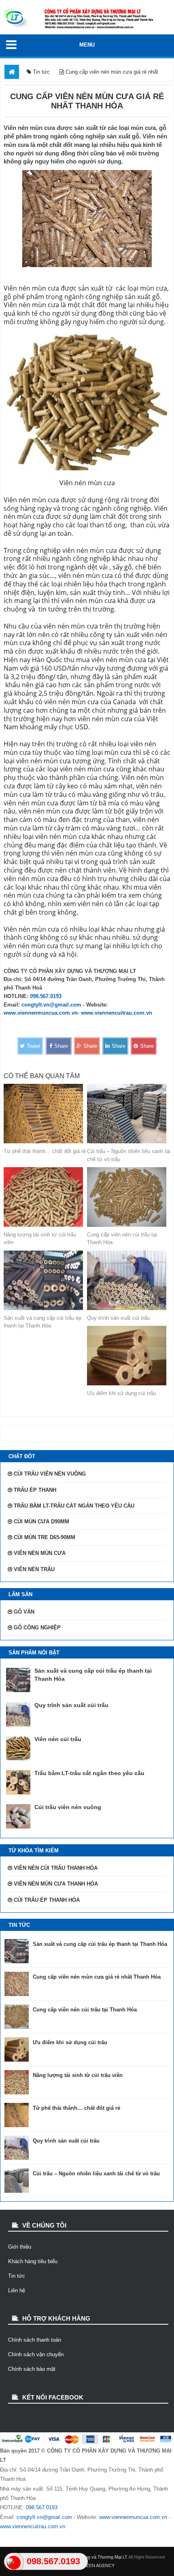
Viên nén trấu (34, 1569)
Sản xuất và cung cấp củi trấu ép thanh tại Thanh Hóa (42, 1322)
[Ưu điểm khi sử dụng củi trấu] (129, 1356)
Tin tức (17, 2276)
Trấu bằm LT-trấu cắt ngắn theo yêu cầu (74, 1506)
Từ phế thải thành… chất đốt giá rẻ (45, 1151)
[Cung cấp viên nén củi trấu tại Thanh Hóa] (129, 1197)
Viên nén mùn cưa (40, 1553)
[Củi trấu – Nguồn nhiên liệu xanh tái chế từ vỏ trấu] (129, 1114)
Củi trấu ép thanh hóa (47, 1900)
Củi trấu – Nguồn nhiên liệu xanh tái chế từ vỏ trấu (129, 1155)
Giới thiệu (20, 2247)
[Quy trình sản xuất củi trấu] (129, 1280)
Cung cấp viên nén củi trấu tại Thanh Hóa (122, 1239)
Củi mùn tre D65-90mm (45, 1537)
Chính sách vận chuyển (36, 2354)
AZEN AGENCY (99, 2565)
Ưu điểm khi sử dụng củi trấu (121, 1393)
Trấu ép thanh (35, 1490)
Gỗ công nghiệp (37, 1628)
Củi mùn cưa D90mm (41, 1522)
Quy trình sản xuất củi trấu (118, 1318)
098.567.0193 (46, 996)
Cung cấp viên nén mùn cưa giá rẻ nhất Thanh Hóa (97, 1977)
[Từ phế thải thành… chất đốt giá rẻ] (45, 1114)
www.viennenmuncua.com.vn (41, 1013)
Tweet (34, 1046)
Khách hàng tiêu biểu (33, 2261)
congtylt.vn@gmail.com (51, 1005)
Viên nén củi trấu (58, 1739)
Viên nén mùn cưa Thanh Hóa (56, 1884)
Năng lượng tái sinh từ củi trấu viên (40, 1239)
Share (61, 1046)
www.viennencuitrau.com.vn (117, 1013)
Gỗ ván (24, 1612)
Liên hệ (17, 2290)
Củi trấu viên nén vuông (50, 1474)
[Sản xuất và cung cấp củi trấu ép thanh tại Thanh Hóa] (45, 1280)
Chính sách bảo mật (32, 2369)
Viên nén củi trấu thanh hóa (56, 1868)
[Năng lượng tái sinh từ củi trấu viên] (45, 1197)
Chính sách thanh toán (35, 2340)
